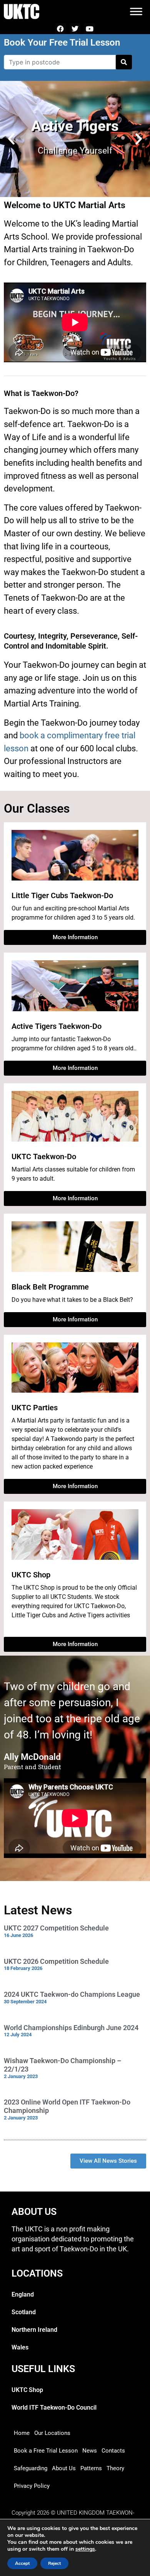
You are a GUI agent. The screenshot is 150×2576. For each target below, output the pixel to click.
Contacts (113, 2451)
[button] (11, 139)
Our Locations (52, 2433)
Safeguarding (31, 2468)
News (90, 2451)
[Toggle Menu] (136, 11)
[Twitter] (75, 29)
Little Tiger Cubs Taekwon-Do (62, 895)
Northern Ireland (34, 2330)
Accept (22, 2563)
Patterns (91, 2468)
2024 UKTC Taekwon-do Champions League (72, 1994)
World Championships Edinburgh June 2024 (71, 2028)
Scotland (24, 2312)
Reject (54, 2563)
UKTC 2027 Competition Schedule (56, 1928)
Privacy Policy (32, 2486)
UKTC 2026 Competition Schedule (56, 1961)
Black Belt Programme (50, 1287)
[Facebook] (61, 29)
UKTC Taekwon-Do (44, 1157)
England (23, 2294)
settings (85, 2549)
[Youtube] (89, 29)
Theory (115, 2468)
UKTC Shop (31, 1575)
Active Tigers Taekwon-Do (57, 1026)
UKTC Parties (35, 1408)
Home (22, 2433)
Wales (20, 2347)
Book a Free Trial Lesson (46, 2451)
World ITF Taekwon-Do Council (54, 2408)
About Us (64, 2468)
